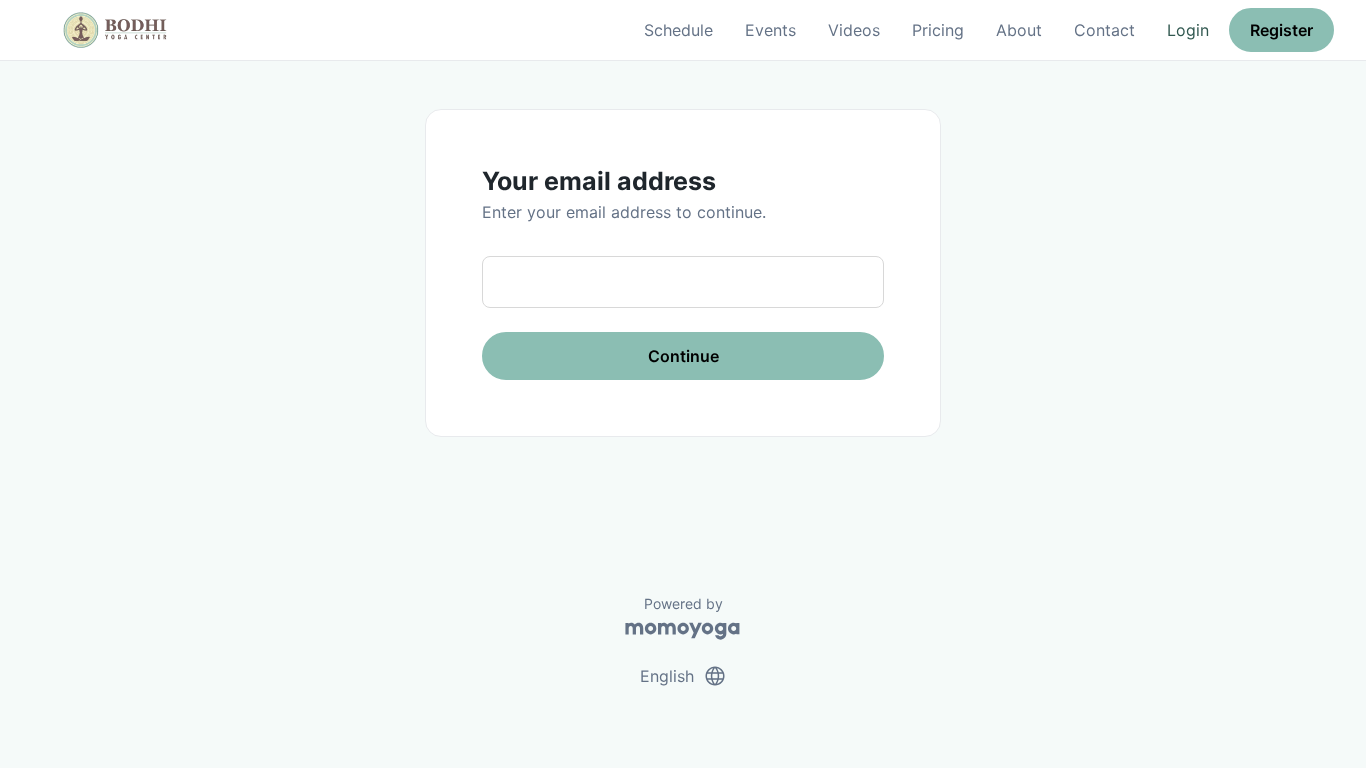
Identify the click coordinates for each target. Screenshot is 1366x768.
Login (1188, 30)
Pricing (938, 30)
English (683, 676)
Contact (1104, 30)
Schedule (678, 30)
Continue (683, 356)
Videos (854, 30)
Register (1281, 30)
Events (770, 30)
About (1019, 30)
